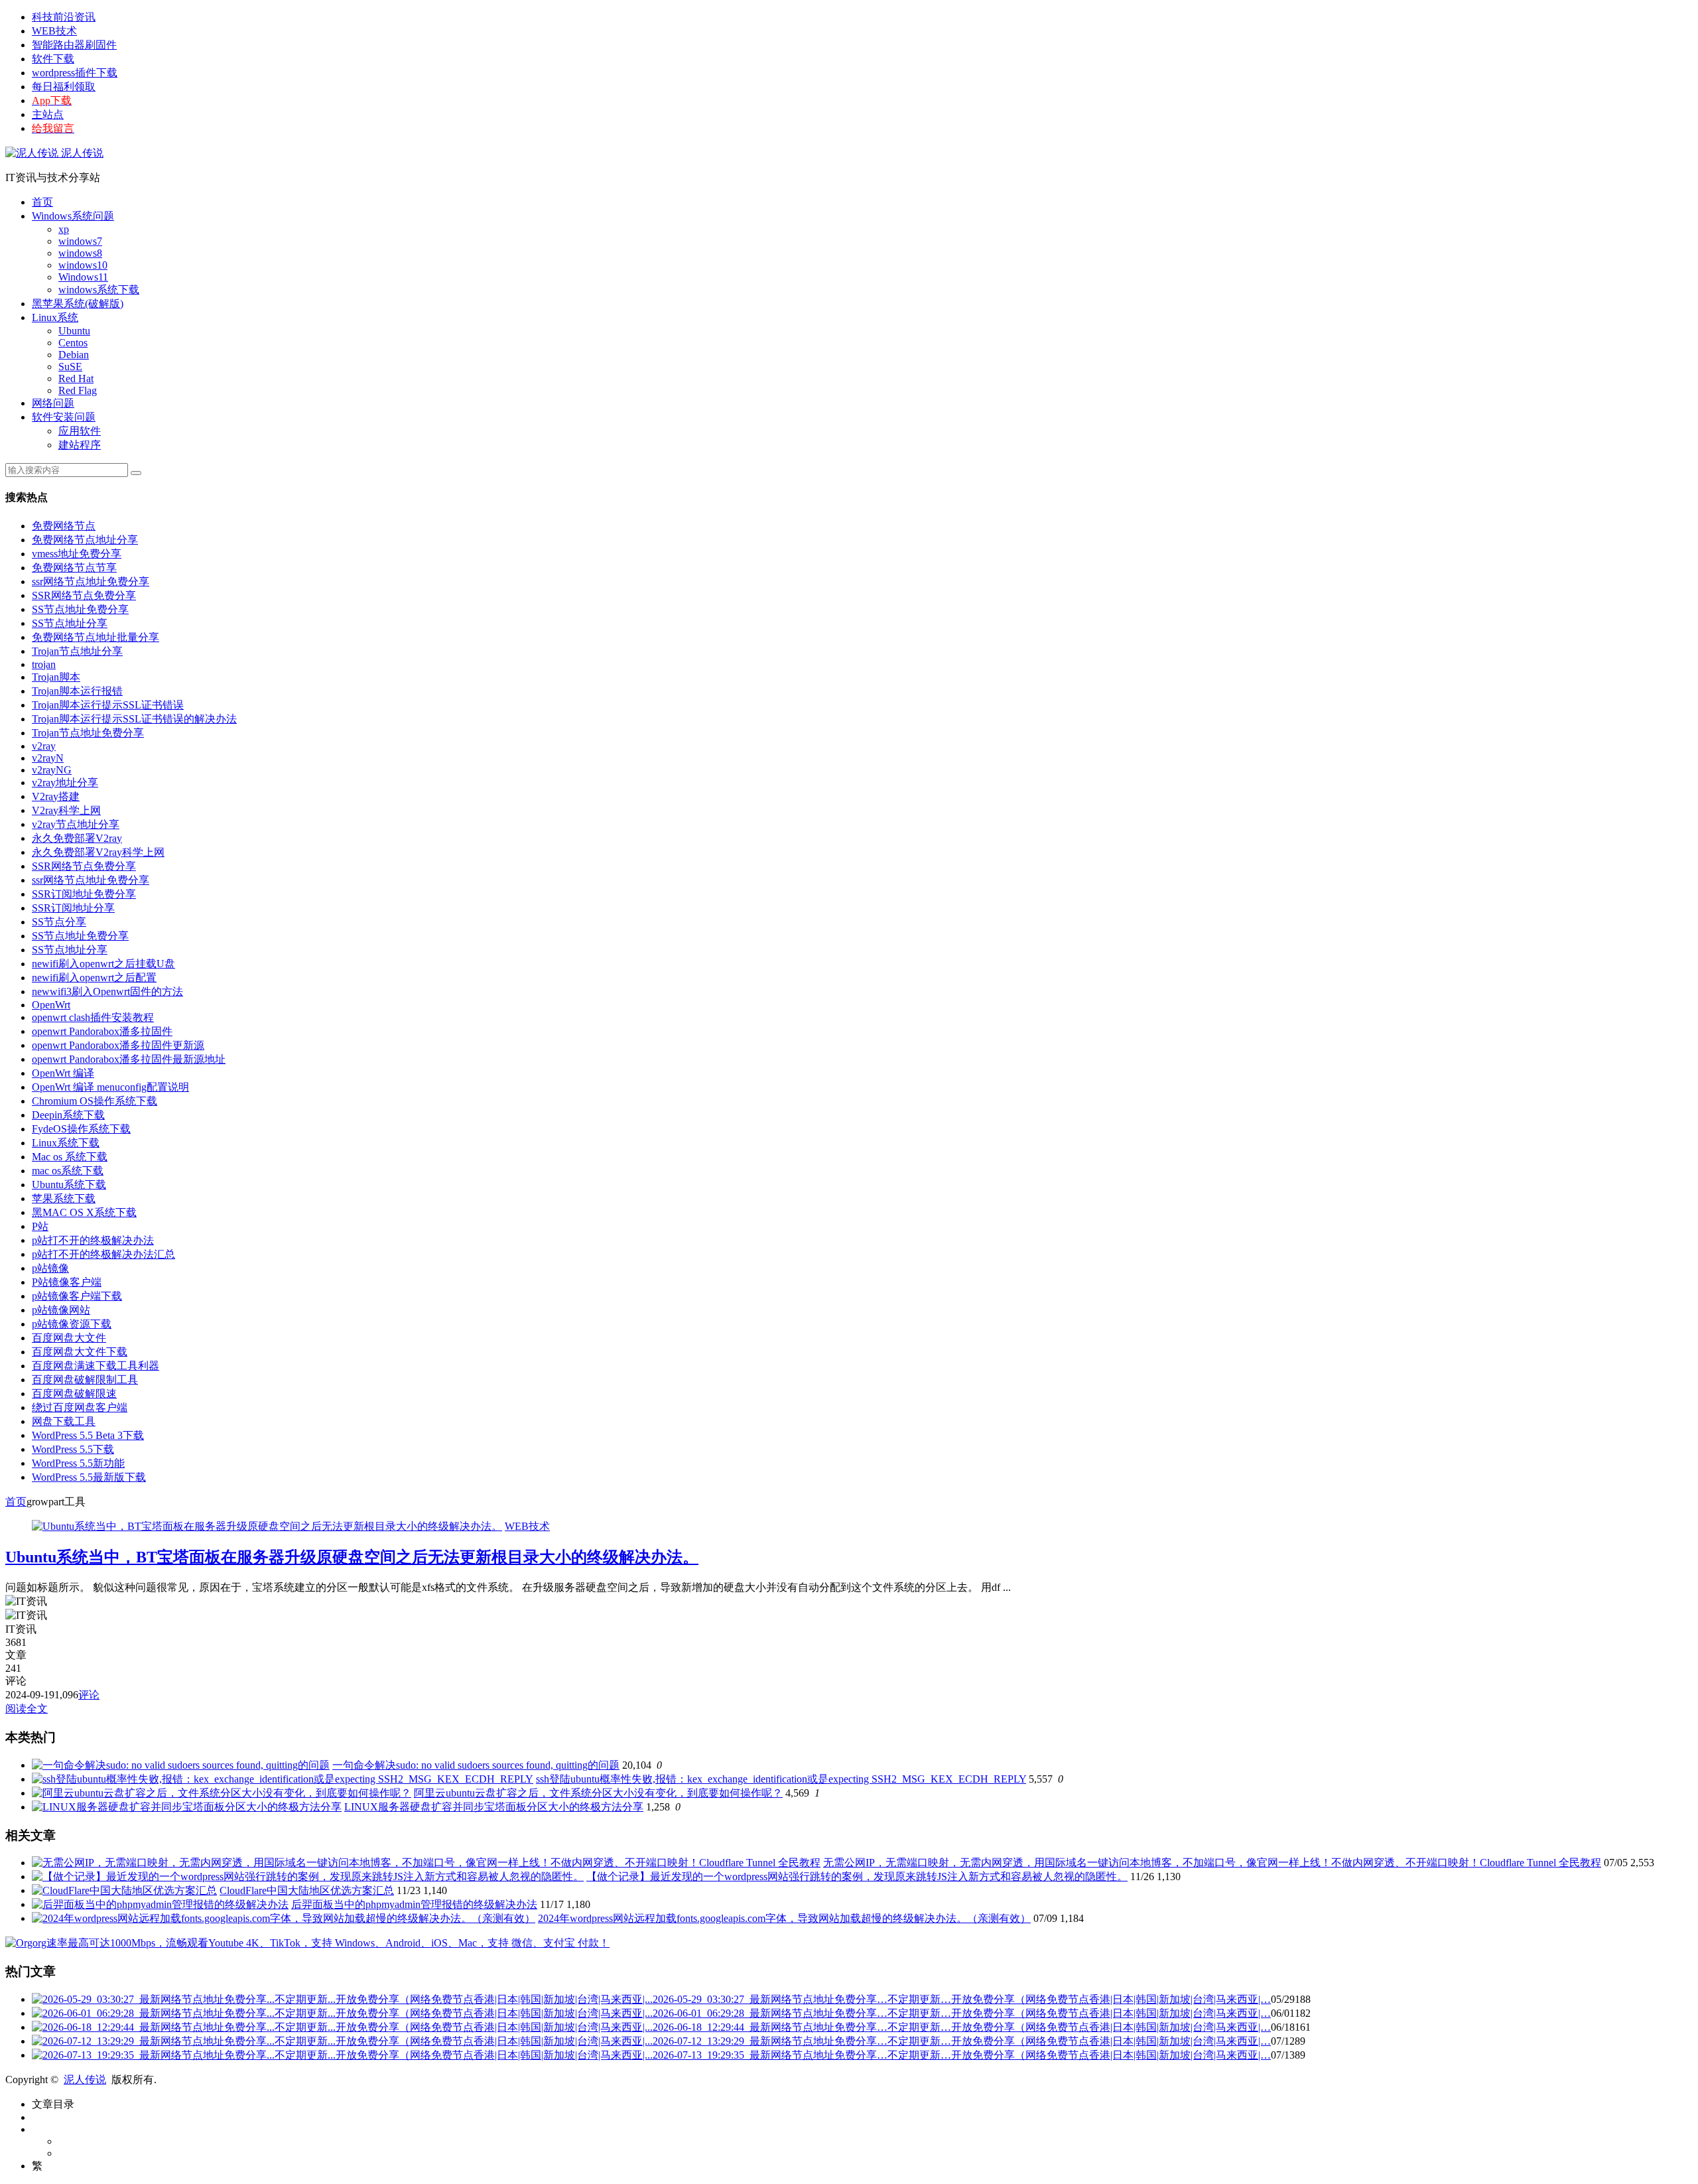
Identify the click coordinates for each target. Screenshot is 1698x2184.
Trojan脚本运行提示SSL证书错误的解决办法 (134, 719)
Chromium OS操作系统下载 (95, 1101)
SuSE (70, 367)
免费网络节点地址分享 (85, 540)
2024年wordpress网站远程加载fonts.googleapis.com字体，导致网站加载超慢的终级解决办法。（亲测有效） (784, 1918)
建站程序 (80, 445)
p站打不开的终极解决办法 (93, 1240)
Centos (73, 343)
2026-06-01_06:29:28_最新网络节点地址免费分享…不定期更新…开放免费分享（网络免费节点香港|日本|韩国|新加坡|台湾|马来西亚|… (962, 2013)
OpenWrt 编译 (63, 1073)
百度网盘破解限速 (74, 1394)
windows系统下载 (99, 290)
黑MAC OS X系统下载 (84, 1212)
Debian (74, 355)
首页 (42, 202)
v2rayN (48, 758)
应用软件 (80, 431)
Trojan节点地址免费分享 (88, 733)
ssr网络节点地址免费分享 (91, 581)
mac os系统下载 (68, 1171)
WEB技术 (54, 31)
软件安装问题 (64, 417)
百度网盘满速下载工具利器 (96, 1366)
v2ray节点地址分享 (76, 824)
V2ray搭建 (56, 796)
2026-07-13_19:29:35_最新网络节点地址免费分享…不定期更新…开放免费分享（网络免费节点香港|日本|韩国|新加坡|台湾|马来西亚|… (962, 2055)
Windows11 (83, 277)
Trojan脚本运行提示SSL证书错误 (108, 705)
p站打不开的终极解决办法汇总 (103, 1254)
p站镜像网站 (61, 1310)
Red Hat (76, 378)
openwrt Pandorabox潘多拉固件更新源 (118, 1045)
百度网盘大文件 (69, 1338)
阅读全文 (27, 1709)
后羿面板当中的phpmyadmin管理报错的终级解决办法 (414, 1904)
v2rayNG (52, 770)
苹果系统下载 (64, 1198)
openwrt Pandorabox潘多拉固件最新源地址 (129, 1059)
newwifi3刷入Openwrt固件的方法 (107, 991)
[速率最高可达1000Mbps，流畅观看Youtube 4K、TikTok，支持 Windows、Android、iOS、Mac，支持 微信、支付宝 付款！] (307, 1943)
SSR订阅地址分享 (73, 908)
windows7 (80, 241)
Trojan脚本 (56, 677)
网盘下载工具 (64, 1421)
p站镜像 (50, 1268)
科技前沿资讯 (64, 17)
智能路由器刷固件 (74, 45)
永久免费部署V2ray (77, 838)
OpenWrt (51, 1005)
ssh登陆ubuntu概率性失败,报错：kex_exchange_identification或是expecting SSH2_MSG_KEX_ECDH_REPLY (781, 1779)
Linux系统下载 (66, 1143)
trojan (44, 664)
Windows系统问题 (73, 216)
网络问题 (53, 403)
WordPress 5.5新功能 (78, 1463)
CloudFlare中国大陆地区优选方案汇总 (307, 1890)
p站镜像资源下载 (72, 1324)
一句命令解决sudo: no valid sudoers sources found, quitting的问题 (476, 1765)
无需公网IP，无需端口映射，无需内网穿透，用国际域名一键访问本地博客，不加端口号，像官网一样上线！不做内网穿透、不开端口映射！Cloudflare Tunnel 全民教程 (1212, 1863)
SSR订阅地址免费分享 (84, 894)
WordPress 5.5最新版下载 (89, 1477)
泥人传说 (81, 153)
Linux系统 (55, 317)
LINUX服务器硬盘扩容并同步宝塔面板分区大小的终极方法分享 (494, 1807)
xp (64, 229)
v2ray (44, 746)
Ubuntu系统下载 (69, 1185)
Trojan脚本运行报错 (77, 691)
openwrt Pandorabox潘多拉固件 (102, 1031)
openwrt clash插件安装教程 (93, 1017)
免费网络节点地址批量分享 (96, 637)
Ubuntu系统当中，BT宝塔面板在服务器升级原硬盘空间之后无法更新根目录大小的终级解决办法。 (352, 1557)
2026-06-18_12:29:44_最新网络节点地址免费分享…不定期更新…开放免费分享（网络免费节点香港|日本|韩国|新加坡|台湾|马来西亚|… (962, 2027)
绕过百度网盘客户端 (80, 1407)
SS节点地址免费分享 (80, 609)
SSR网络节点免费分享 (84, 595)
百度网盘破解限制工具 (85, 1380)
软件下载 (53, 59)
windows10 (83, 265)
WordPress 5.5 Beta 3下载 (88, 1435)
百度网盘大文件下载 (80, 1352)
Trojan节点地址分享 (77, 651)
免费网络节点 (64, 526)
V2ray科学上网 (66, 810)
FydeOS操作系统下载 (81, 1129)
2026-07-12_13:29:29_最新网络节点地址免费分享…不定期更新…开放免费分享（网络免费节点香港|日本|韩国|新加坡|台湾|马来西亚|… (962, 2041)
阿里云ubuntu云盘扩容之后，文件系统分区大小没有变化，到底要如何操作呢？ (598, 1793)
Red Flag (78, 390)
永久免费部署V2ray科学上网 (98, 852)
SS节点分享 (59, 922)
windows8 (80, 253)
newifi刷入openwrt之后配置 (94, 978)
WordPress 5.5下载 (73, 1449)
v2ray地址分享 (65, 783)
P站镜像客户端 (67, 1282)
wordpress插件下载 (75, 73)
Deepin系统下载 (68, 1115)
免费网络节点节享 (74, 568)
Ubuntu (74, 331)
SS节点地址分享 (70, 623)
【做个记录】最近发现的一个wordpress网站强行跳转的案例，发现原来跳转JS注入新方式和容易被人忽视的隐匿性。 (857, 1877)
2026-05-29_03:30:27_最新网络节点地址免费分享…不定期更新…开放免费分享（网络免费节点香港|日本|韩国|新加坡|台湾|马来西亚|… (962, 1999)
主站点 (48, 114)
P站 (40, 1226)
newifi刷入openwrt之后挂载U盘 (103, 964)
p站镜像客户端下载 (77, 1296)
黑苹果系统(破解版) (78, 304)
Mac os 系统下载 (70, 1157)
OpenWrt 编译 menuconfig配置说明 (110, 1087)
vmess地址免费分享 (77, 554)
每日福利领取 (64, 87)
